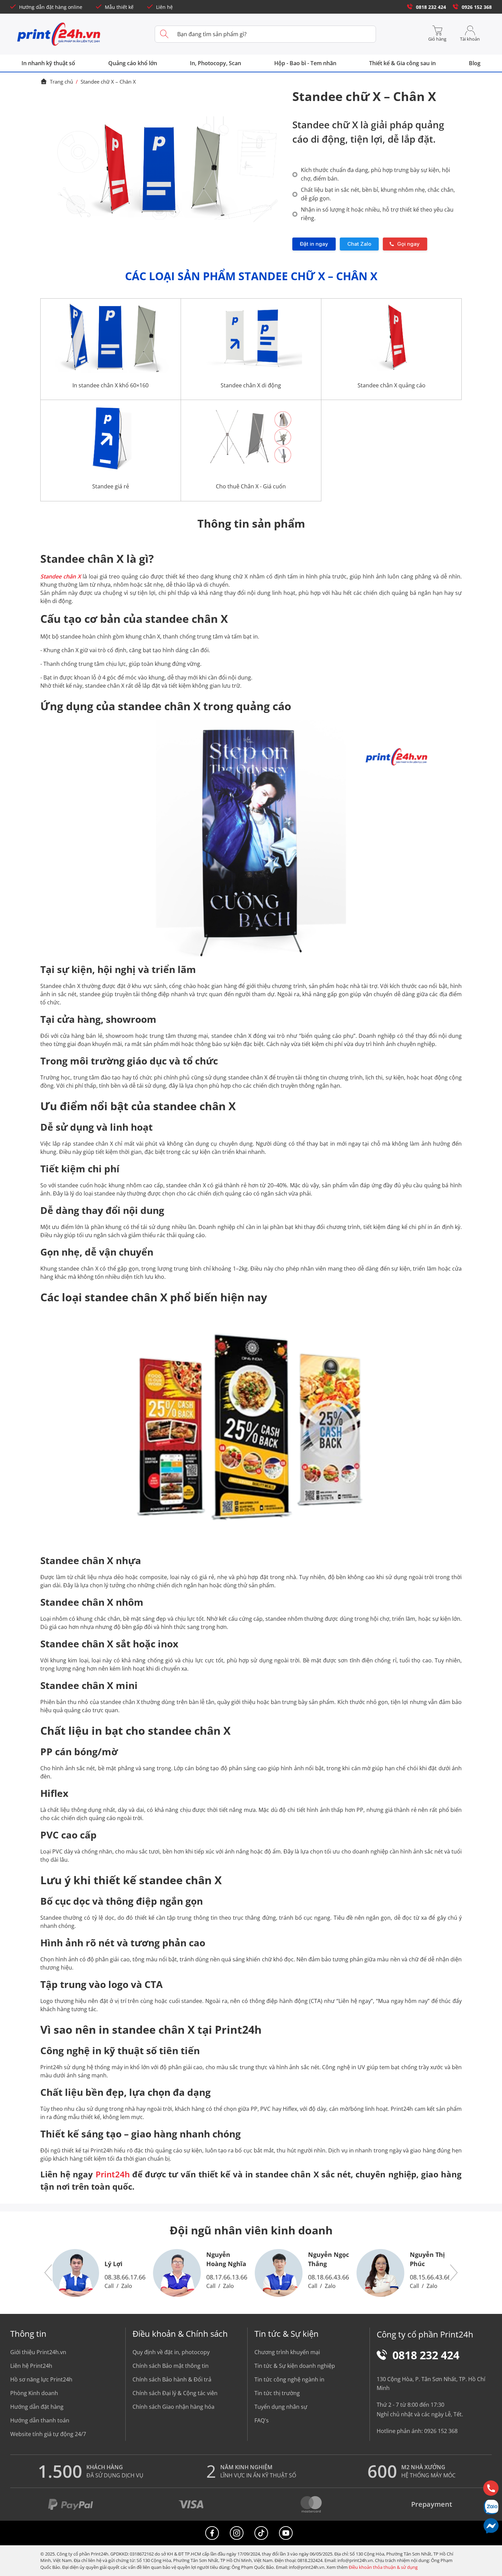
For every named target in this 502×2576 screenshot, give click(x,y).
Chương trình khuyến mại (287, 2352)
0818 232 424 (431, 7)
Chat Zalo (359, 244)
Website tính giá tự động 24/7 (48, 2434)
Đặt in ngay (314, 244)
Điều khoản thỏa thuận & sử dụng (383, 2567)
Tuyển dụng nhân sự (281, 2407)
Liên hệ (164, 7)
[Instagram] (237, 2533)
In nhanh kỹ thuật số (48, 63)
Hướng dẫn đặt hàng (37, 2407)
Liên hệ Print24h (31, 2366)
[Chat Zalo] (491, 2507)
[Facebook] (212, 2533)
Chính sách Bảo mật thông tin (171, 2366)
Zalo (127, 2286)
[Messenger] (491, 2526)
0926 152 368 (477, 7)
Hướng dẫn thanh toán (40, 2420)
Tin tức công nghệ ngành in (289, 2379)
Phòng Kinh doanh (34, 2393)
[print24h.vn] (59, 34)
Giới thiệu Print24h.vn (38, 2352)
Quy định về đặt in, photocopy (171, 2352)
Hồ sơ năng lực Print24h (41, 2379)
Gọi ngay (408, 244)
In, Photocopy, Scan (215, 63)
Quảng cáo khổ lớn (133, 63)
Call (109, 2286)
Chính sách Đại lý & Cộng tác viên (175, 2393)
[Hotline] (491, 2488)
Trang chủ (61, 82)
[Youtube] (286, 2533)
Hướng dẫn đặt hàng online (51, 7)
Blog (475, 63)
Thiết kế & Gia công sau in (402, 63)
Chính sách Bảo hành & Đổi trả (172, 2379)
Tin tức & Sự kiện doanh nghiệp (295, 2366)
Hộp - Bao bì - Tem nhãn (305, 63)
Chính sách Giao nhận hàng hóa (173, 2407)
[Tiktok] (261, 2533)
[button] (48, 2273)
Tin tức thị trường (277, 2393)
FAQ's (262, 2420)
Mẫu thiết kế (119, 7)
